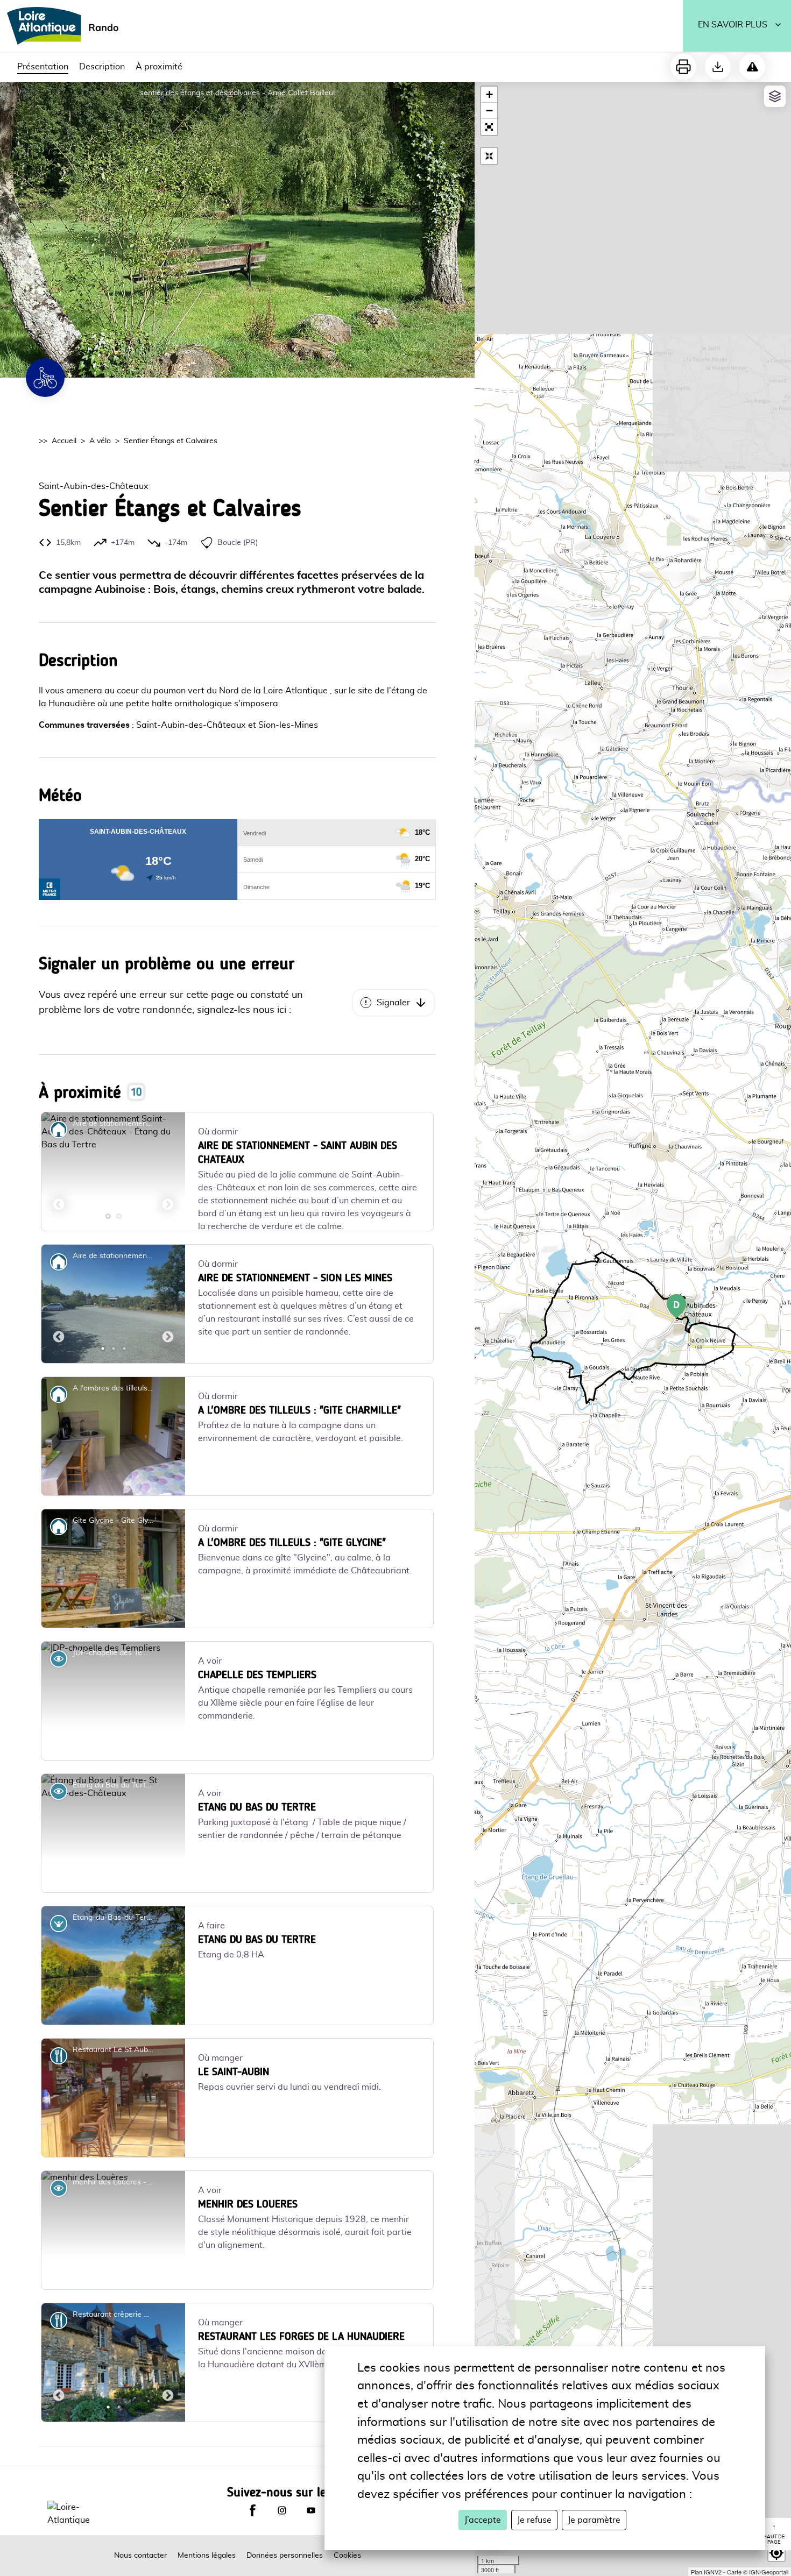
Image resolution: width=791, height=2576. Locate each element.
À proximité (159, 67)
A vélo (100, 441)
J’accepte (483, 2520)
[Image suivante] (168, 1172)
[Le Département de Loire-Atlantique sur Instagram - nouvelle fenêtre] (282, 2539)
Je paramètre (594, 2520)
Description (102, 67)
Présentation (43, 67)
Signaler (393, 1003)
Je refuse (534, 2520)
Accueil (64, 441)
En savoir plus (733, 25)
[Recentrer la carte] (489, 156)
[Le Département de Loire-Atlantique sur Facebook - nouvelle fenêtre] (252, 2539)
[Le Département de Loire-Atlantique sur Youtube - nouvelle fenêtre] (311, 2539)
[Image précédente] (59, 1172)
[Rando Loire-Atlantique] (66, 26)
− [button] (489, 111)
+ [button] (489, 94)
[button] (489, 127)
